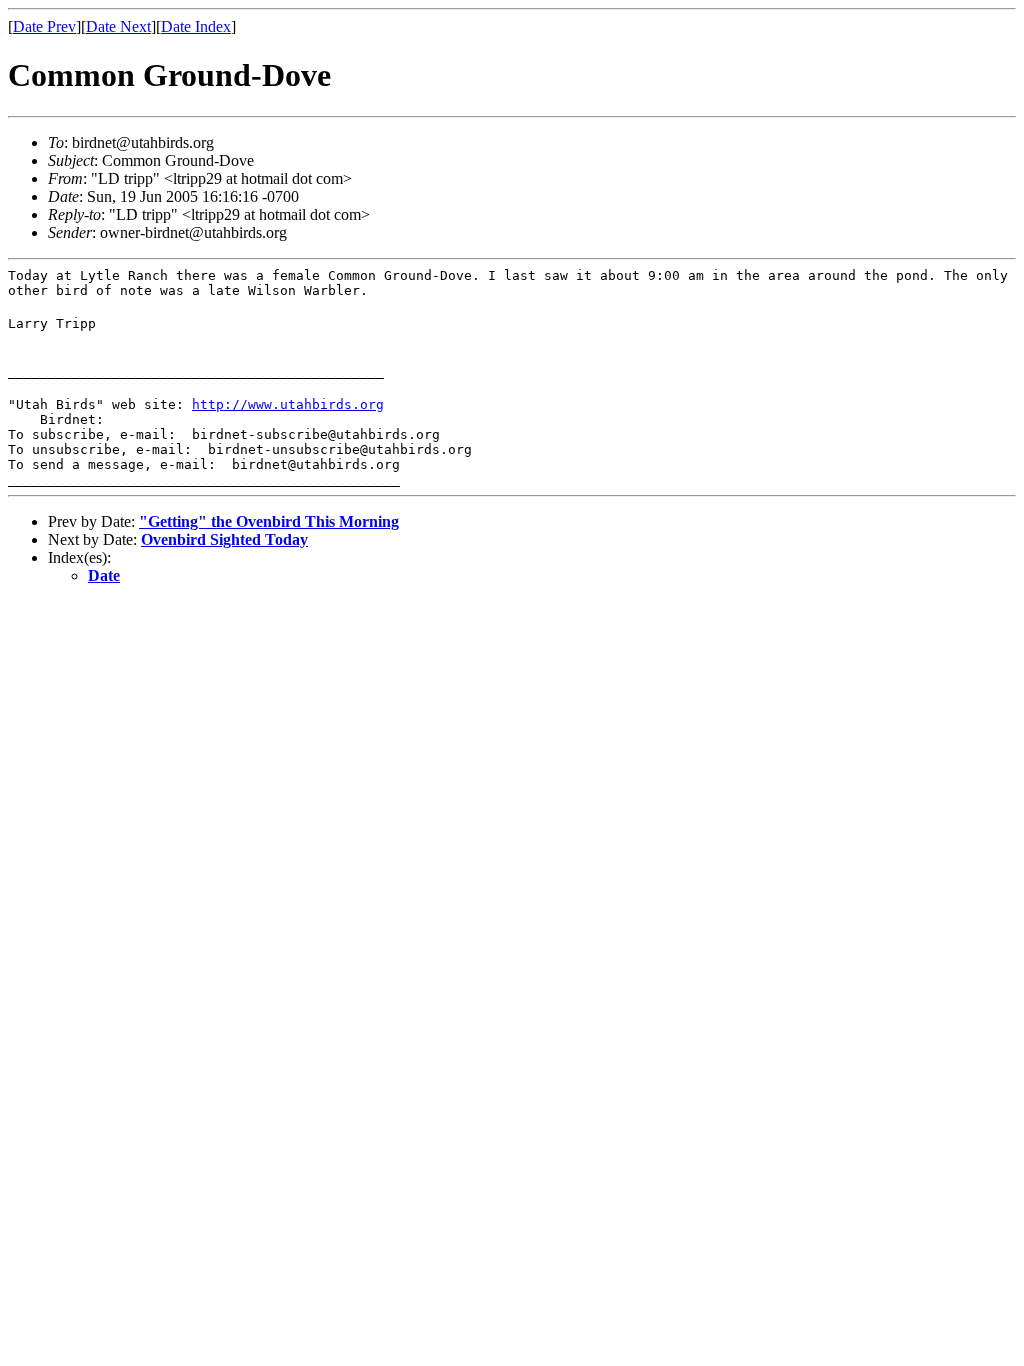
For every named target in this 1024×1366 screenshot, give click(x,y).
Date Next (118, 26)
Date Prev (44, 26)
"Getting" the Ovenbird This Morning (269, 521)
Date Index (196, 26)
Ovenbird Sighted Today (224, 539)
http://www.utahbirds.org (288, 404)
